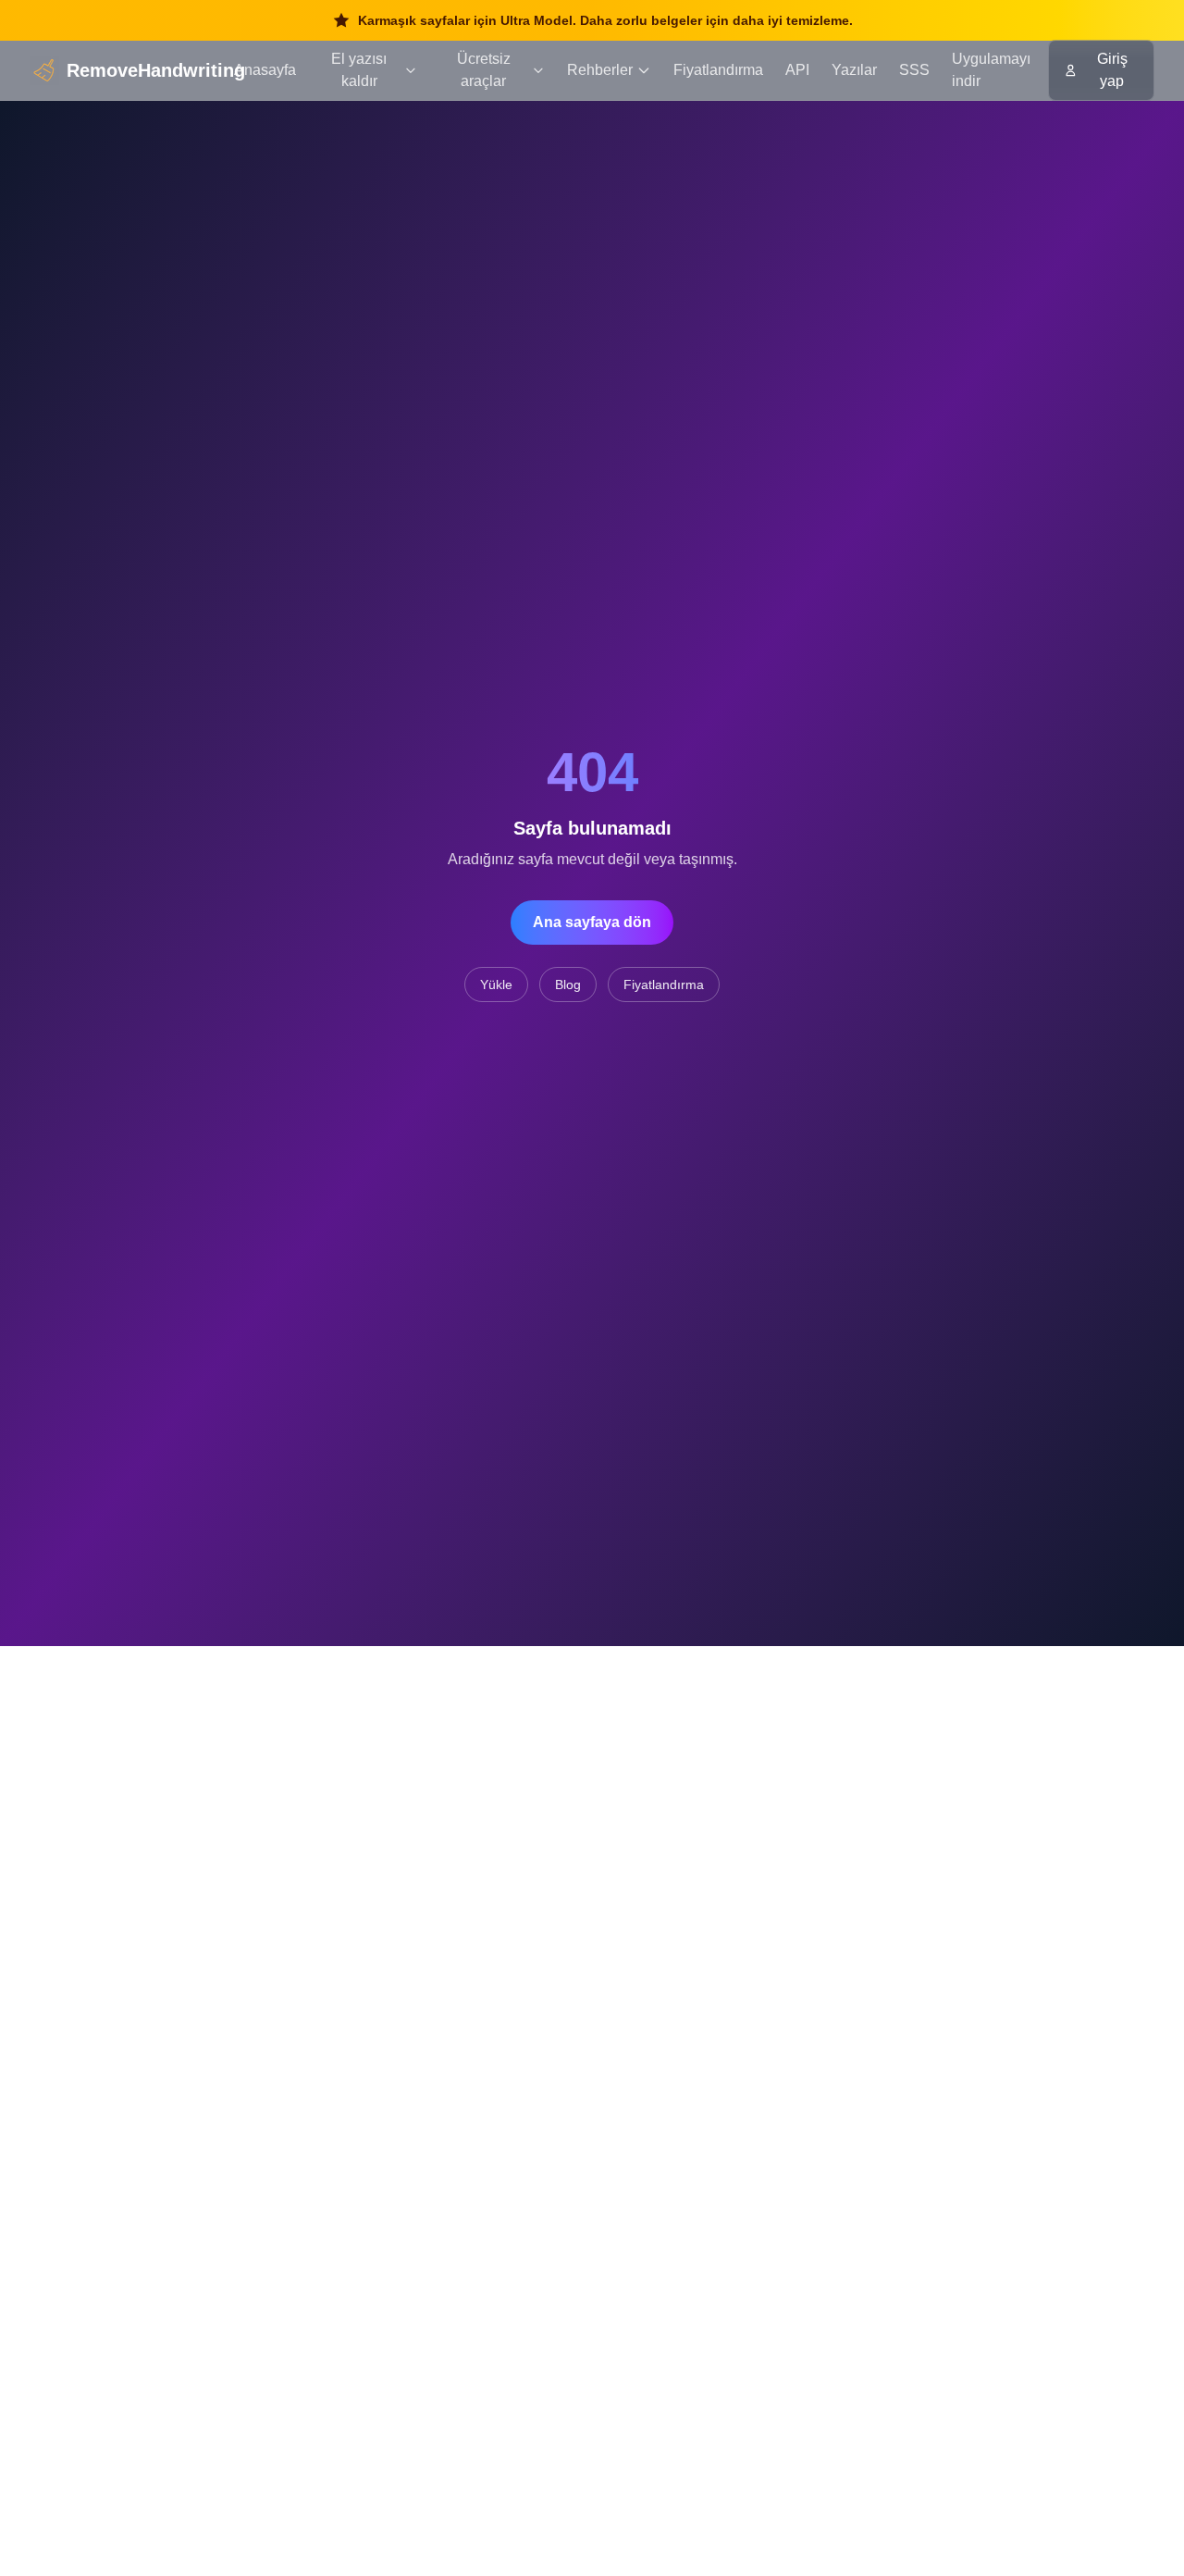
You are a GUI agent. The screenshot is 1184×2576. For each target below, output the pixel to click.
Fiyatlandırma (718, 70)
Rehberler (600, 70)
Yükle (496, 985)
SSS (914, 70)
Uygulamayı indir (991, 70)
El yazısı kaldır (359, 70)
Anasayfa (265, 70)
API (797, 70)
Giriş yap (1112, 70)
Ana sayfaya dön (592, 922)
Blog (568, 985)
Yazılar (854, 70)
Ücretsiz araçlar (484, 70)
